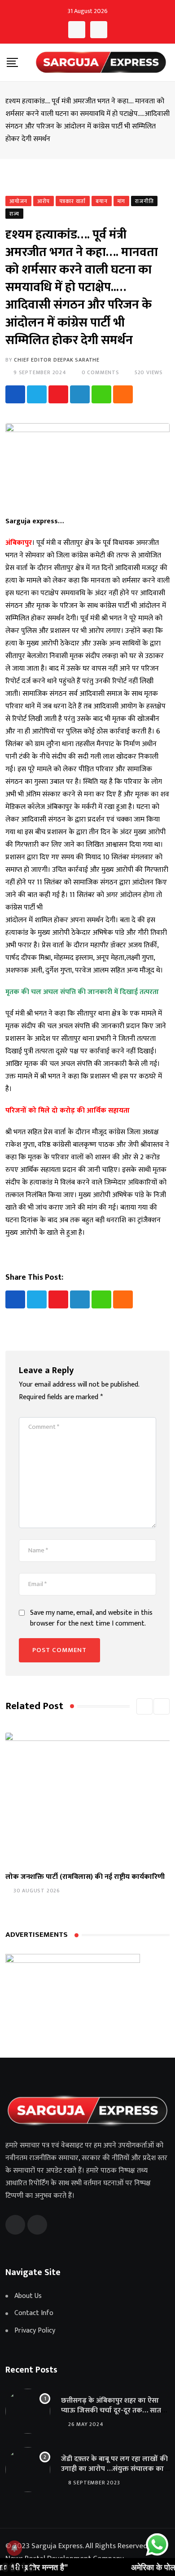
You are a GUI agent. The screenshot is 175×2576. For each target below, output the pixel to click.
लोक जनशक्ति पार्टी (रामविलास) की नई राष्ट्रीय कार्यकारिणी (85, 1877)
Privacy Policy (35, 2331)
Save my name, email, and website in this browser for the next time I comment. (91, 1618)
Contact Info (34, 2313)
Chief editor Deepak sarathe (57, 360)
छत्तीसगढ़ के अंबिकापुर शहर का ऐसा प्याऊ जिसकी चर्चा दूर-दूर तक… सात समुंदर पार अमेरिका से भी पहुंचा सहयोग (114, 2411)
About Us (28, 2296)
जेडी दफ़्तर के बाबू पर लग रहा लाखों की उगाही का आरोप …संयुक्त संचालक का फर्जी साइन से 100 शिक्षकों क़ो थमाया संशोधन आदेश (114, 2474)
